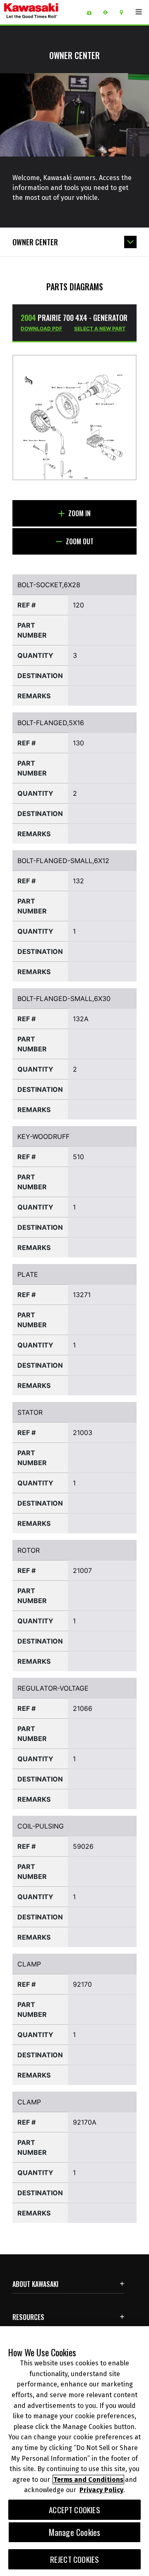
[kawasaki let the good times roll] (42, 12)
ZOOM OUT (79, 541)
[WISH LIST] (92, 12)
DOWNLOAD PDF (41, 329)
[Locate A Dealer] (124, 12)
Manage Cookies (75, 2532)
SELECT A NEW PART (100, 329)
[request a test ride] (108, 12)
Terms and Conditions (88, 2480)
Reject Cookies (75, 2559)
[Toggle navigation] (139, 12)
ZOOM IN (79, 513)
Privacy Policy (101, 2490)
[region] (74, 2451)
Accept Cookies (74, 2510)
